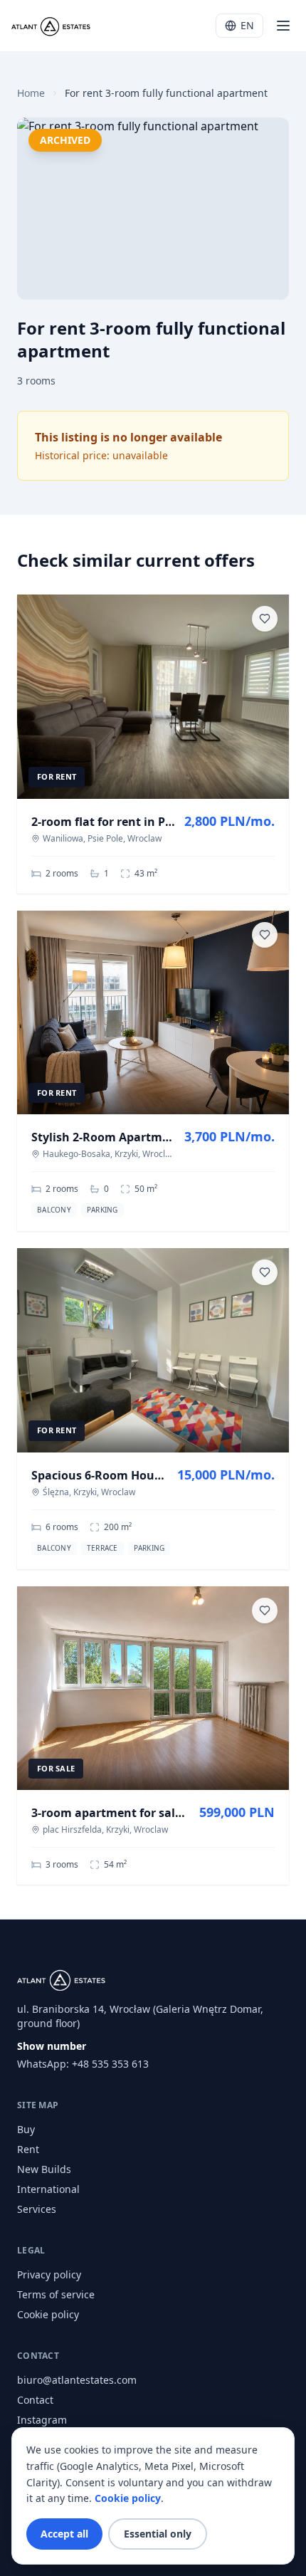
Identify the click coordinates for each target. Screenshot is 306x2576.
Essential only (158, 2534)
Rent (28, 2149)
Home (31, 93)
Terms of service (56, 2294)
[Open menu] (283, 26)
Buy (26, 2129)
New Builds (44, 2169)
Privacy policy (49, 2274)
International (48, 2189)
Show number (52, 2046)
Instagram (42, 2420)
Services (37, 2209)
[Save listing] (265, 619)
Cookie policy (48, 2314)
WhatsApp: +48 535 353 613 (83, 2064)
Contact (35, 2400)
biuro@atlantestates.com (77, 2380)
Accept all (64, 2534)
